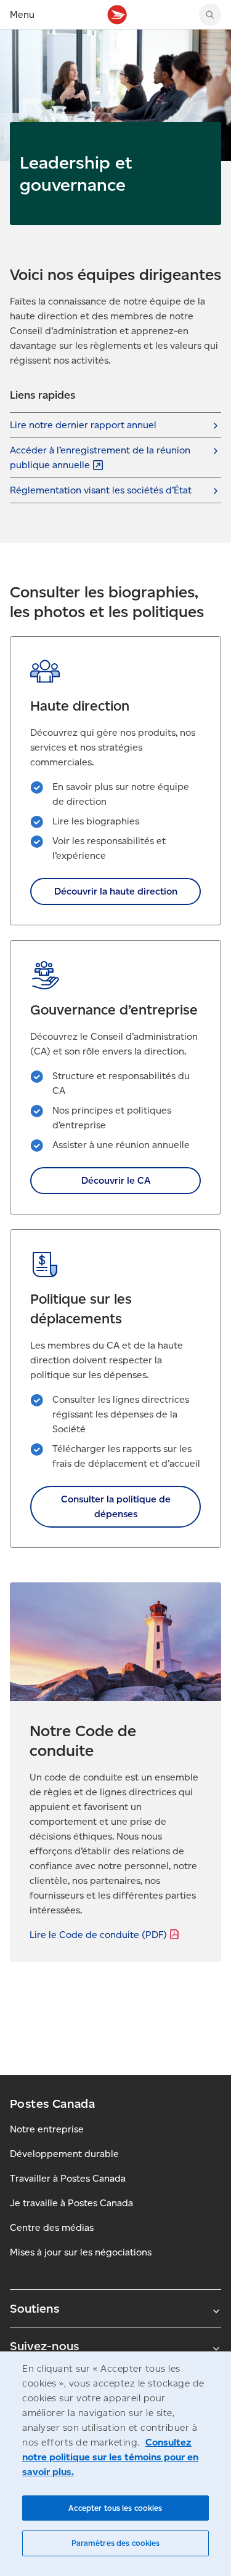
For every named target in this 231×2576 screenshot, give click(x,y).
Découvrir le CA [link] (116, 1180)
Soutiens (34, 2308)
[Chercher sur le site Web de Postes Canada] (210, 15)
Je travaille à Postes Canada (71, 2203)
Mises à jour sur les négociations (81, 2252)
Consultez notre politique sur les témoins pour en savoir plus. (110, 2457)
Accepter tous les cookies (115, 2508)
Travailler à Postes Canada (68, 2178)
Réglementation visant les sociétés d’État (101, 490)
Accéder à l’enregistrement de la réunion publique (100, 457)
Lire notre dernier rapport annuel (83, 425)
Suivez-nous (44, 2346)
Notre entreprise (47, 2129)
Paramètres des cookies (116, 2543)
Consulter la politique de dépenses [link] (116, 1506)
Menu (22, 14)
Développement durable (64, 2154)
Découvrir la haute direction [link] (116, 891)
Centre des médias (52, 2227)
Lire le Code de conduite (98, 1935)
